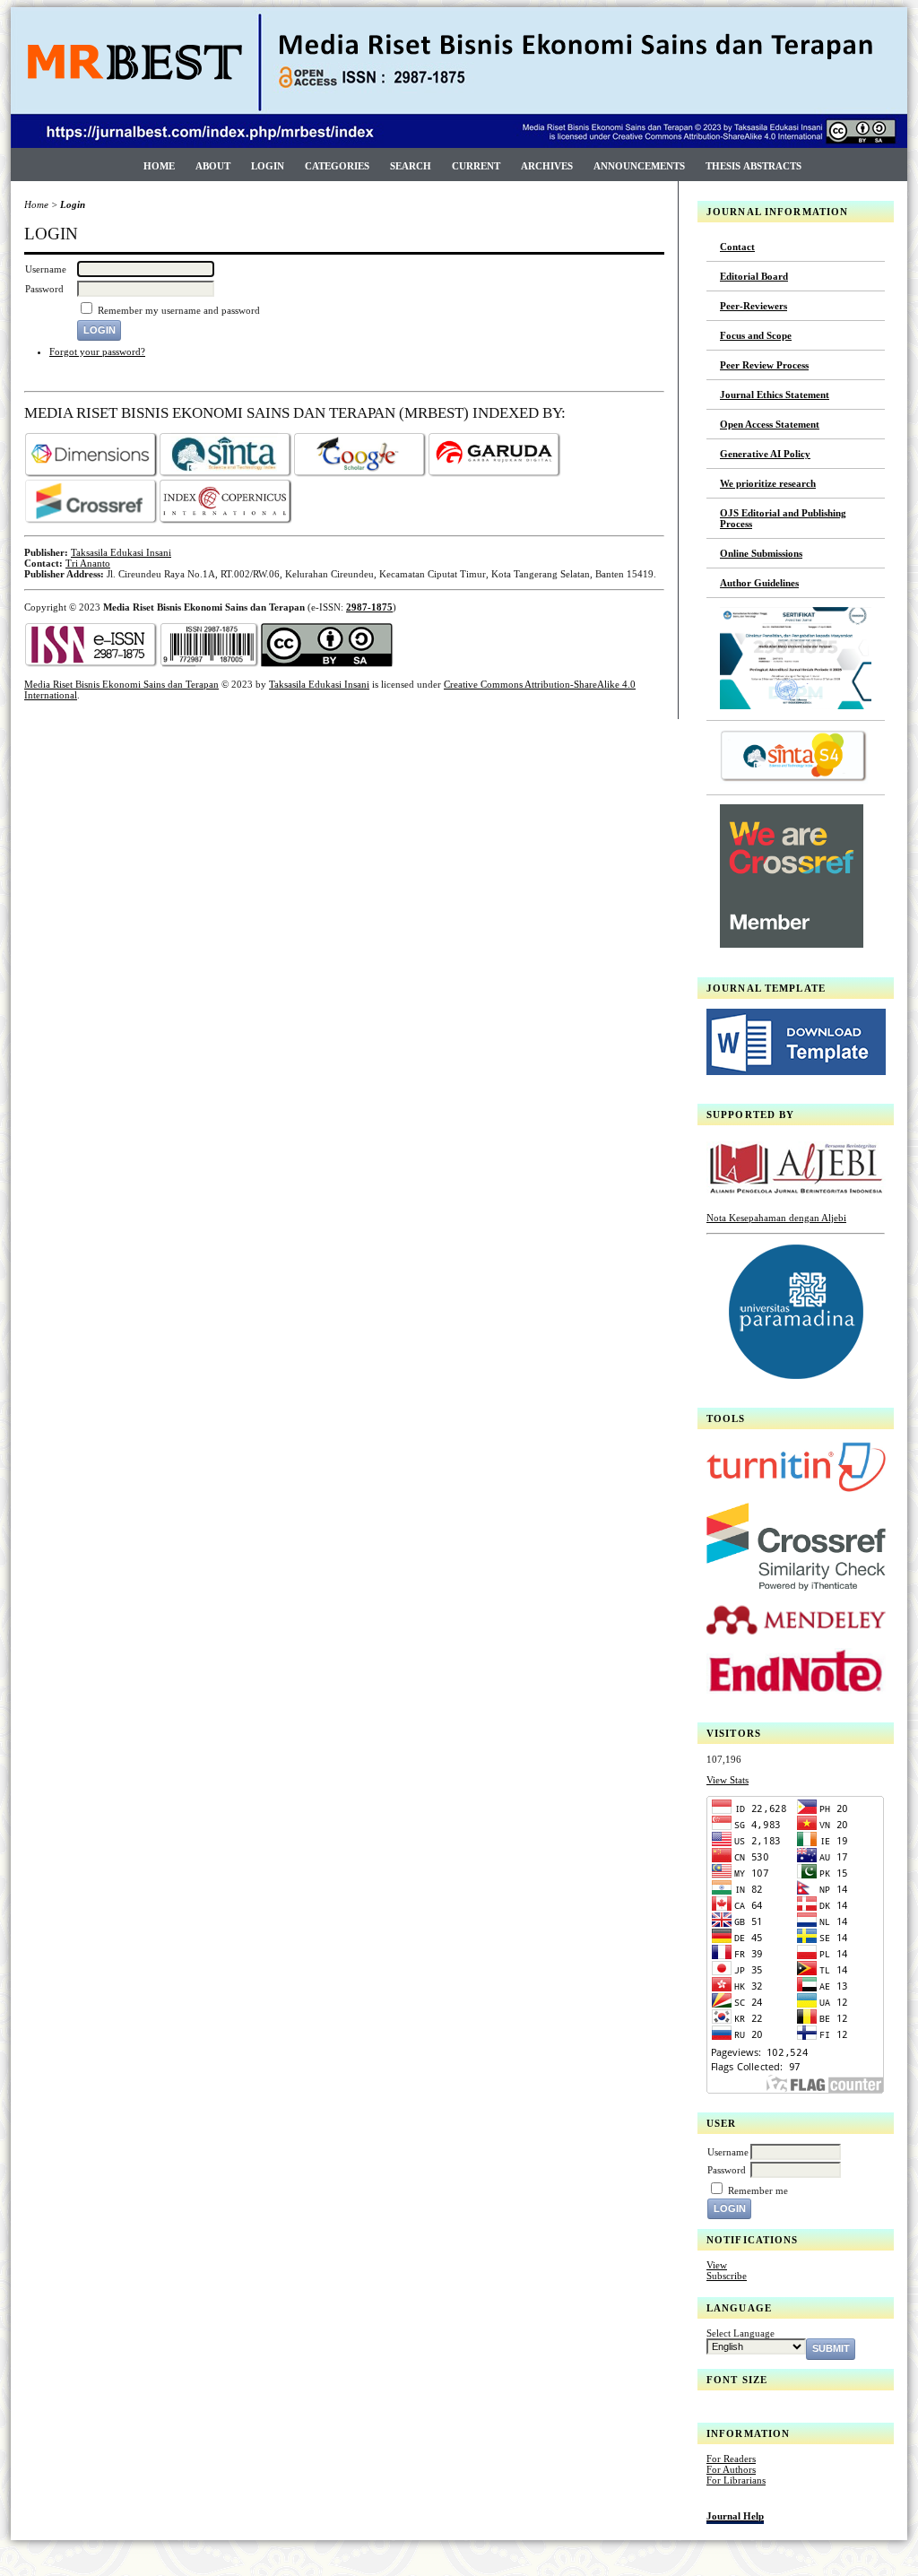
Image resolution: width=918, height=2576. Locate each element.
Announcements (639, 166)
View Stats (727, 1780)
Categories (337, 166)
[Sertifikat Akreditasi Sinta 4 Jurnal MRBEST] (796, 706)
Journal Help (735, 2516)
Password (727, 2170)
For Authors (731, 2469)
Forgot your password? (97, 351)
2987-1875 (369, 607)
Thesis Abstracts (753, 166)
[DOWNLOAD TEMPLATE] (796, 1071)
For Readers (731, 2459)
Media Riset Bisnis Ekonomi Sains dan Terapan (121, 684)
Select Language (740, 2333)
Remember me (758, 2190)
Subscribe (727, 2276)
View (717, 2265)
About (213, 166)
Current (476, 166)
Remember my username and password (179, 310)
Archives (547, 166)
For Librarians (736, 2480)
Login (268, 166)
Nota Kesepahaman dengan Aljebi (776, 1218)
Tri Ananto (88, 563)
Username (728, 2152)
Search (411, 166)
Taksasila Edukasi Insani (121, 552)
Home (159, 166)
